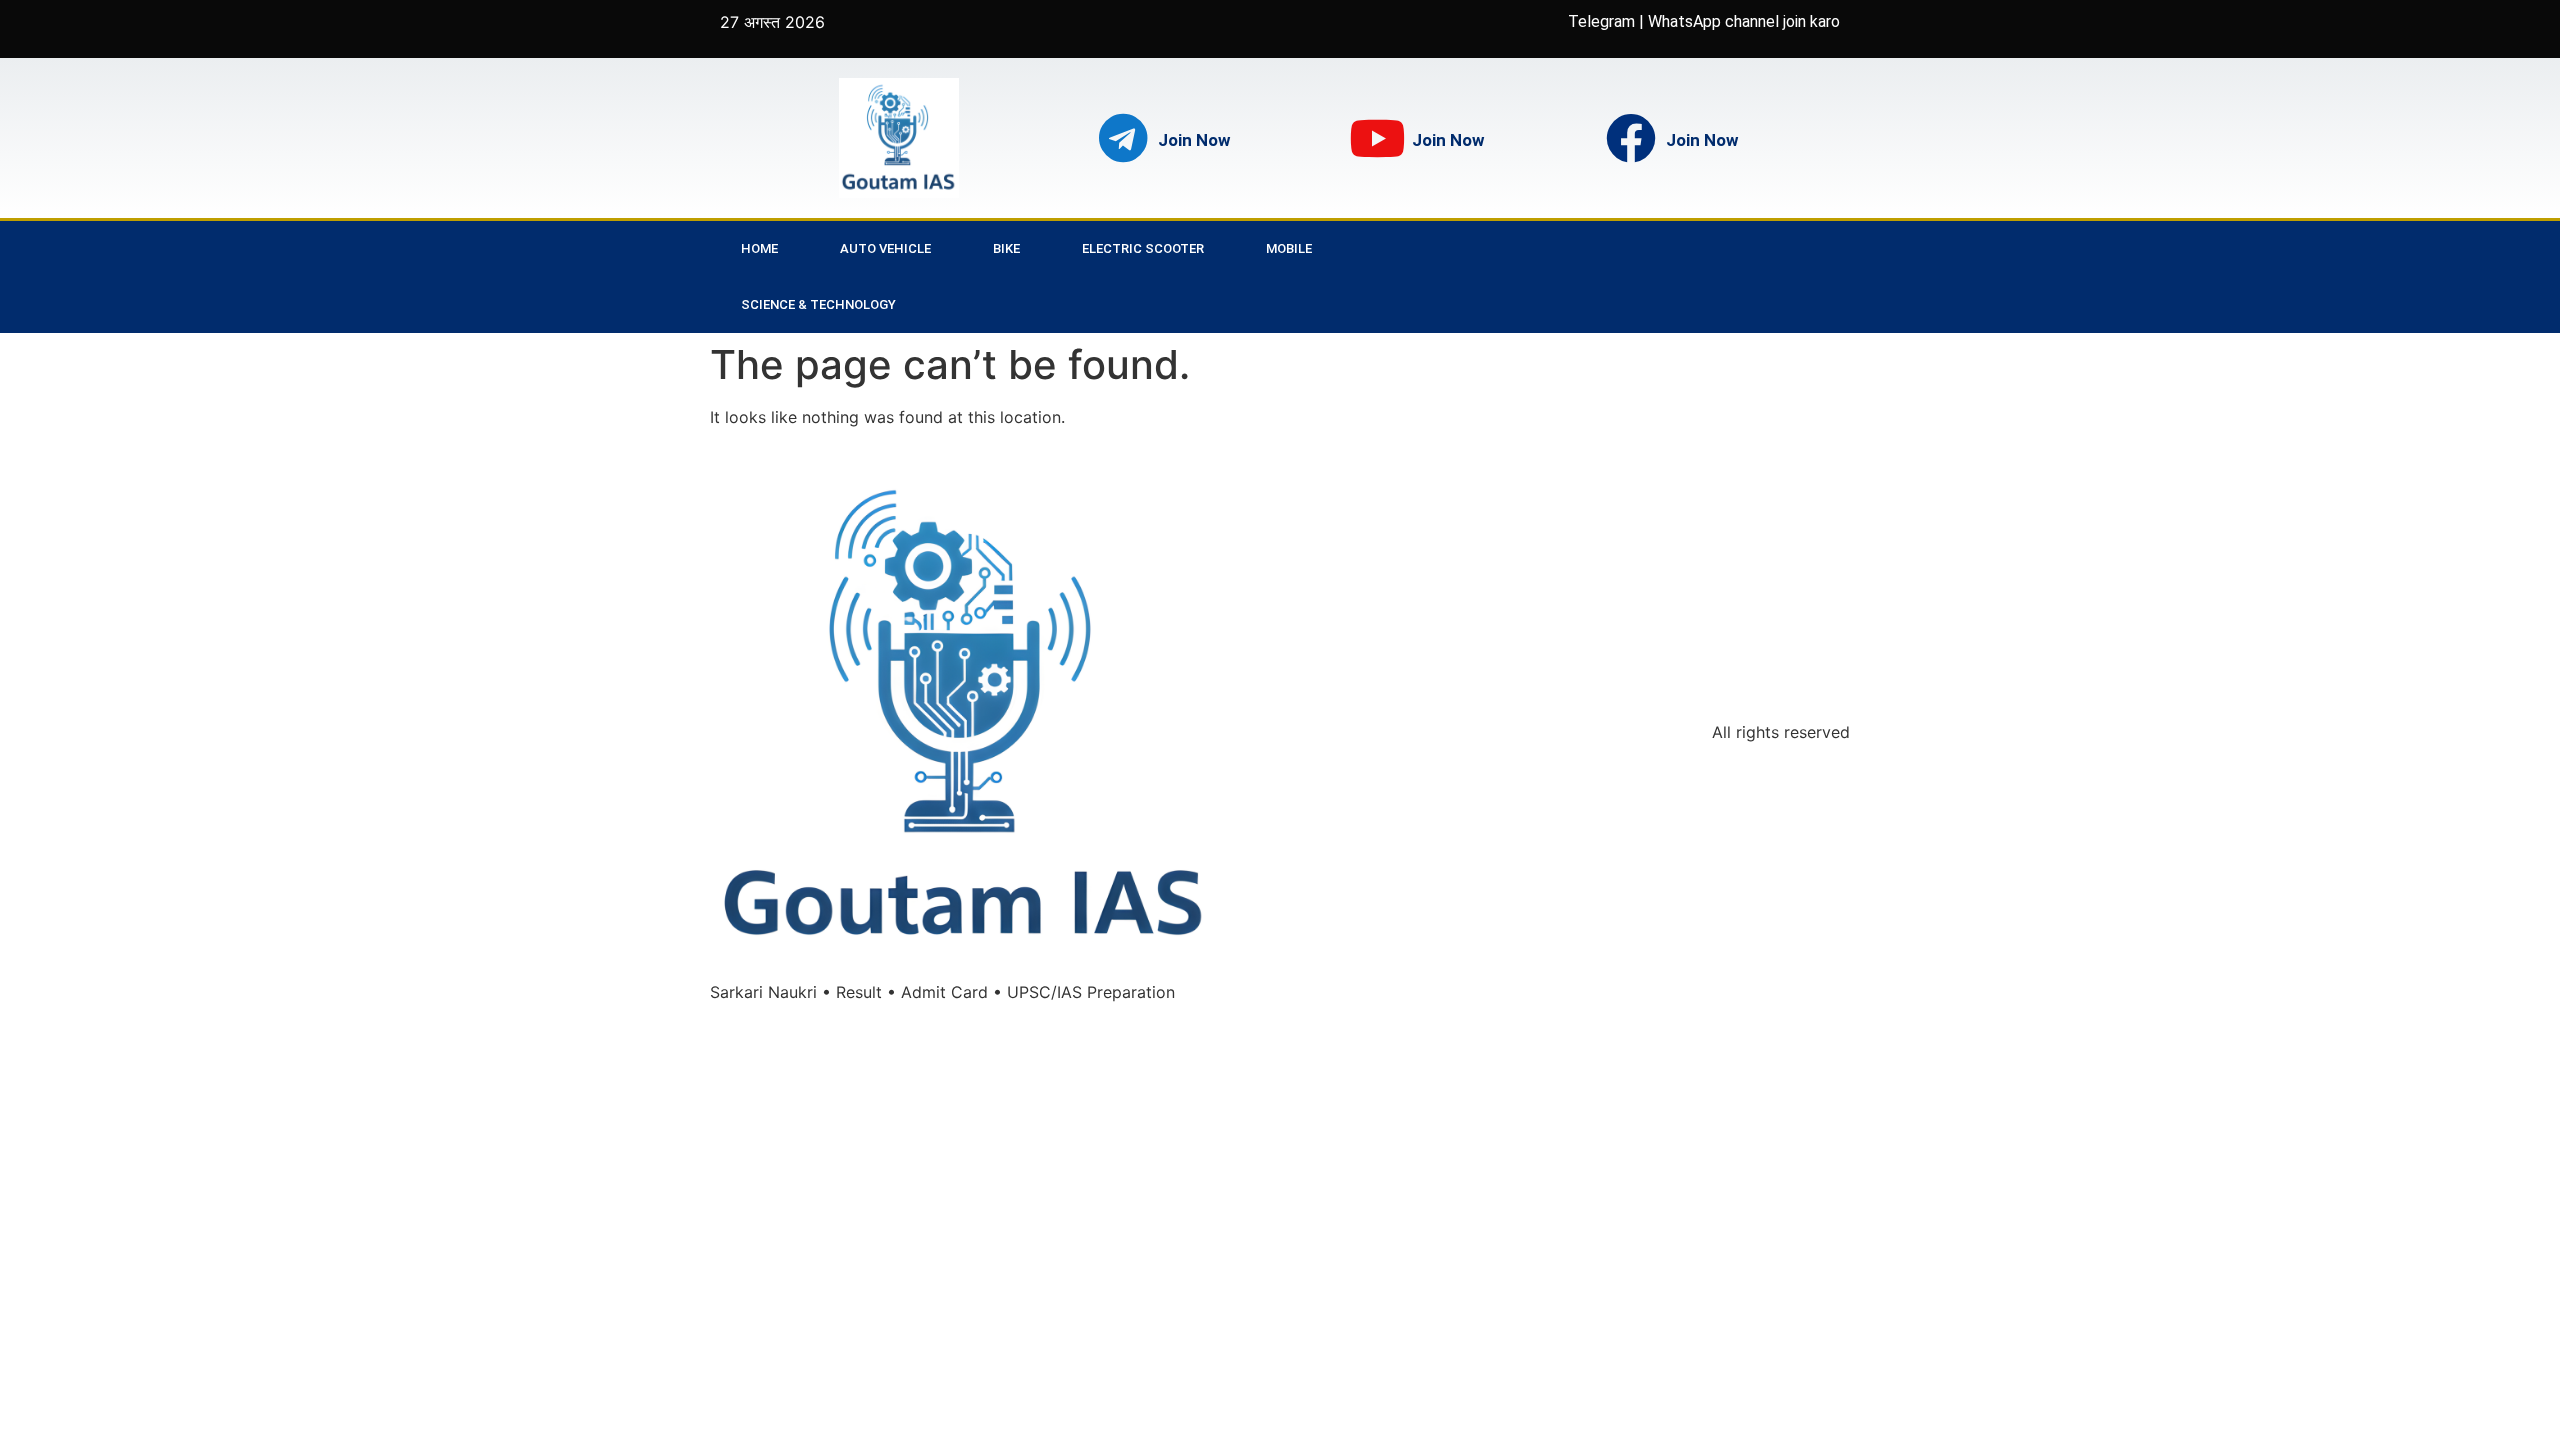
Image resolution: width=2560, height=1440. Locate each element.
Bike (1006, 248)
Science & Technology (818, 304)
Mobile (1289, 248)
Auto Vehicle (885, 248)
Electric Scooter (1143, 248)
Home (759, 248)
